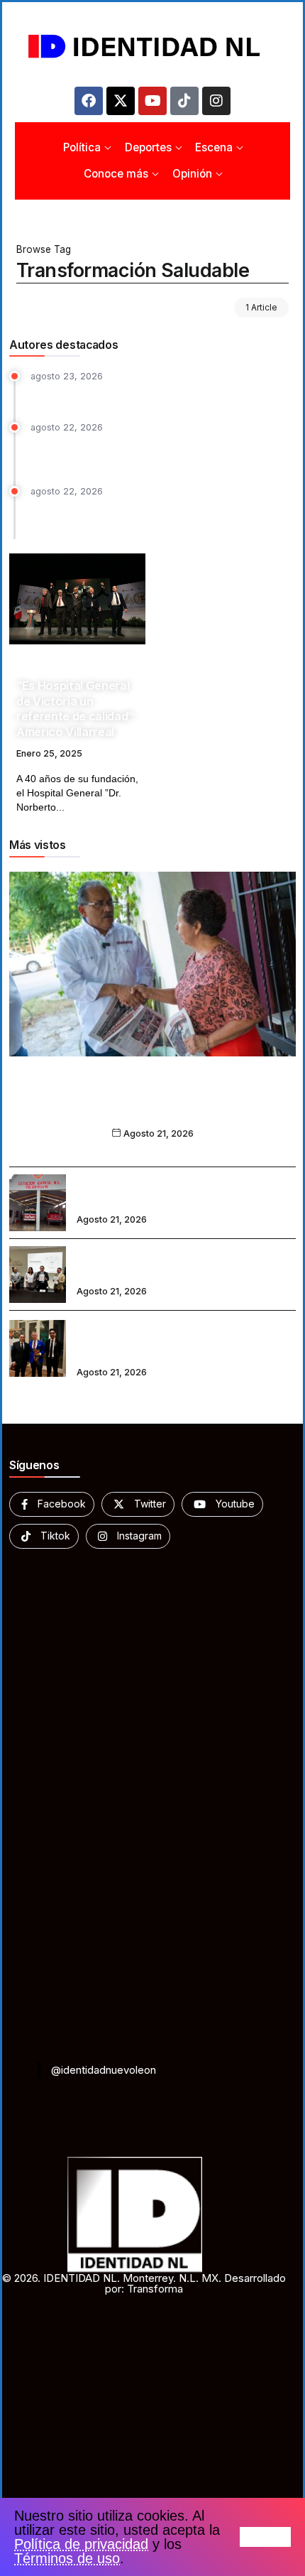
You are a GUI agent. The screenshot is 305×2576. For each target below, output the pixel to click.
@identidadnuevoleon (104, 2070)
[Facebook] (89, 101)
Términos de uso (67, 2558)
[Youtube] (152, 101)
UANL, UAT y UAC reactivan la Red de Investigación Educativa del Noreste (166, 1265)
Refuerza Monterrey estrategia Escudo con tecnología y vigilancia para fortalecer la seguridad (163, 516)
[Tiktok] (184, 101)
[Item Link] (77, 599)
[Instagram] (216, 101)
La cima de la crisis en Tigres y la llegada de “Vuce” (157, 395)
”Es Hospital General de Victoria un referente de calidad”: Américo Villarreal (76, 708)
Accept (265, 2537)
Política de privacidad (81, 2544)
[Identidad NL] (152, 47)
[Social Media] (52, 1504)
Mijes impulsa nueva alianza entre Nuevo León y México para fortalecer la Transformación (153, 1105)
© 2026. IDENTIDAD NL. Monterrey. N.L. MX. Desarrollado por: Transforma (144, 2283)
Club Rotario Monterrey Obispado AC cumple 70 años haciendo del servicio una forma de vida (185, 1338)
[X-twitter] (121, 101)
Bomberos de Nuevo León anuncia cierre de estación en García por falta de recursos (184, 1193)
